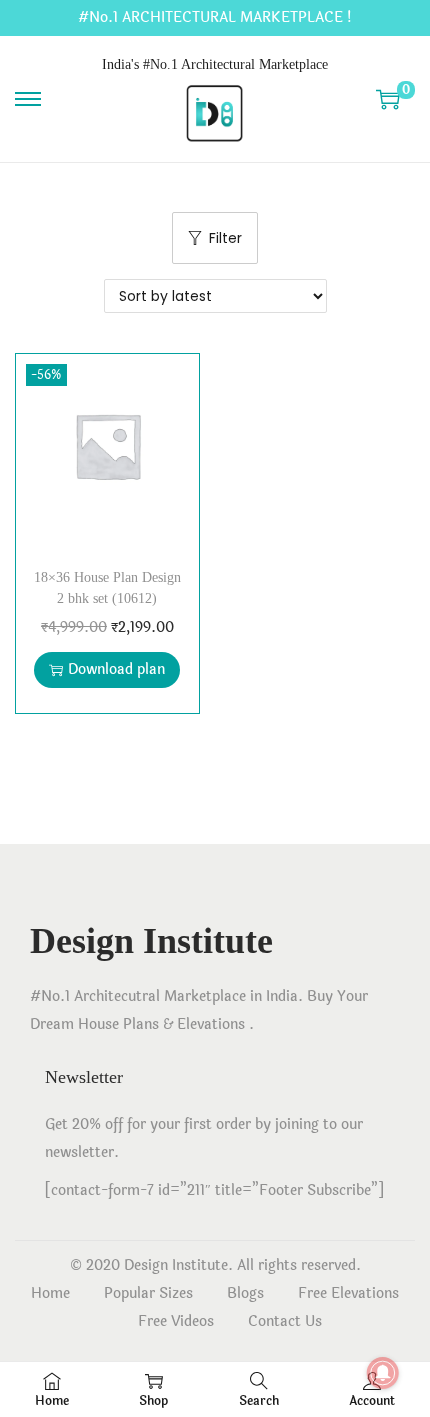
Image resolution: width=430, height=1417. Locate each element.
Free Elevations (348, 1293)
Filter (225, 238)
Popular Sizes (148, 1293)
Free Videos (176, 1321)
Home (50, 1293)
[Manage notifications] (383, 1373)
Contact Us (285, 1321)
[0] (388, 99)
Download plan (116, 669)
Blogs (245, 1293)
